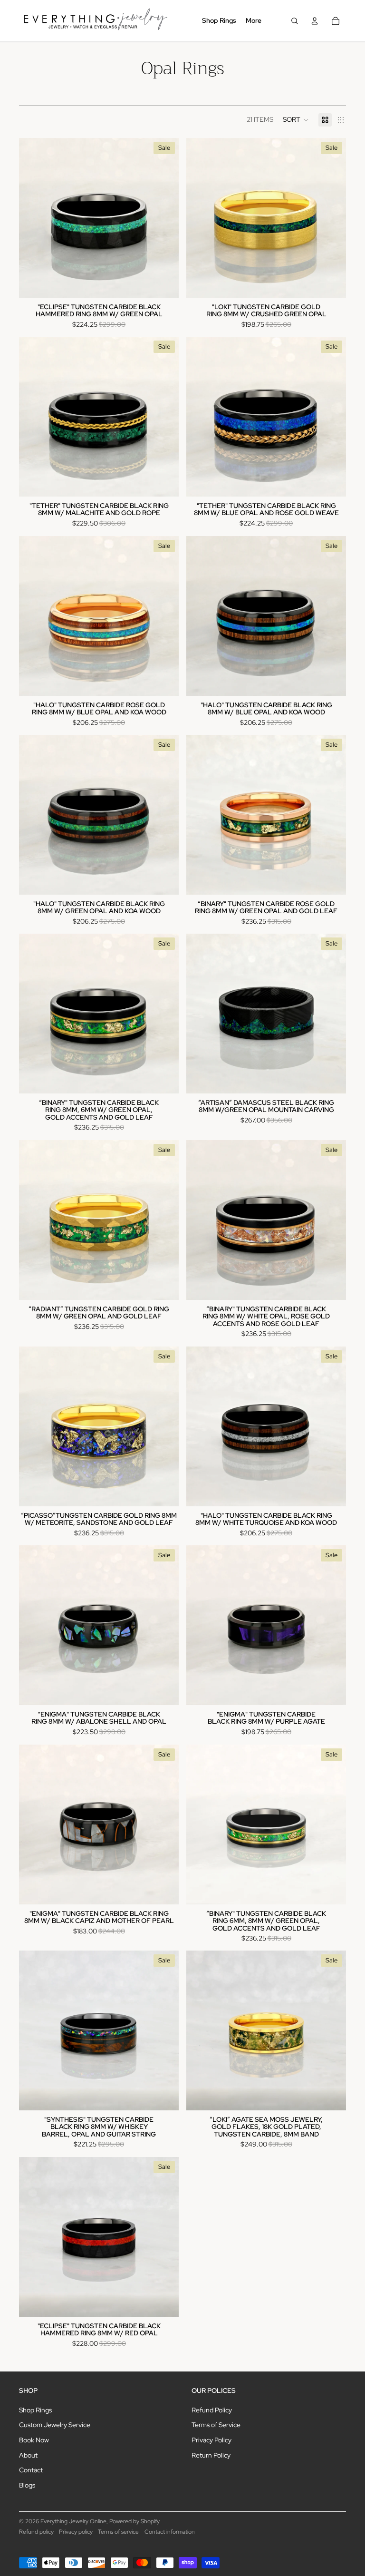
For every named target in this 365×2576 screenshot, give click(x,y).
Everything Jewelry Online (73, 2521)
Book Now (34, 2440)
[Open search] (295, 21)
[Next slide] (164, 218)
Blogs (27, 2485)
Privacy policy (76, 2532)
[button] (296, 120)
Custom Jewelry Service (55, 2425)
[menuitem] (254, 21)
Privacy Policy (211, 2440)
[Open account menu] (315, 21)
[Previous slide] (33, 218)
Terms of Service (216, 2425)
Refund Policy (212, 2410)
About (28, 2455)
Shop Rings (35, 2410)
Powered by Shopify (134, 2521)
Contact (31, 2470)
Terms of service (118, 2532)
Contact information (170, 2532)
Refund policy (36, 2532)
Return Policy (211, 2455)
